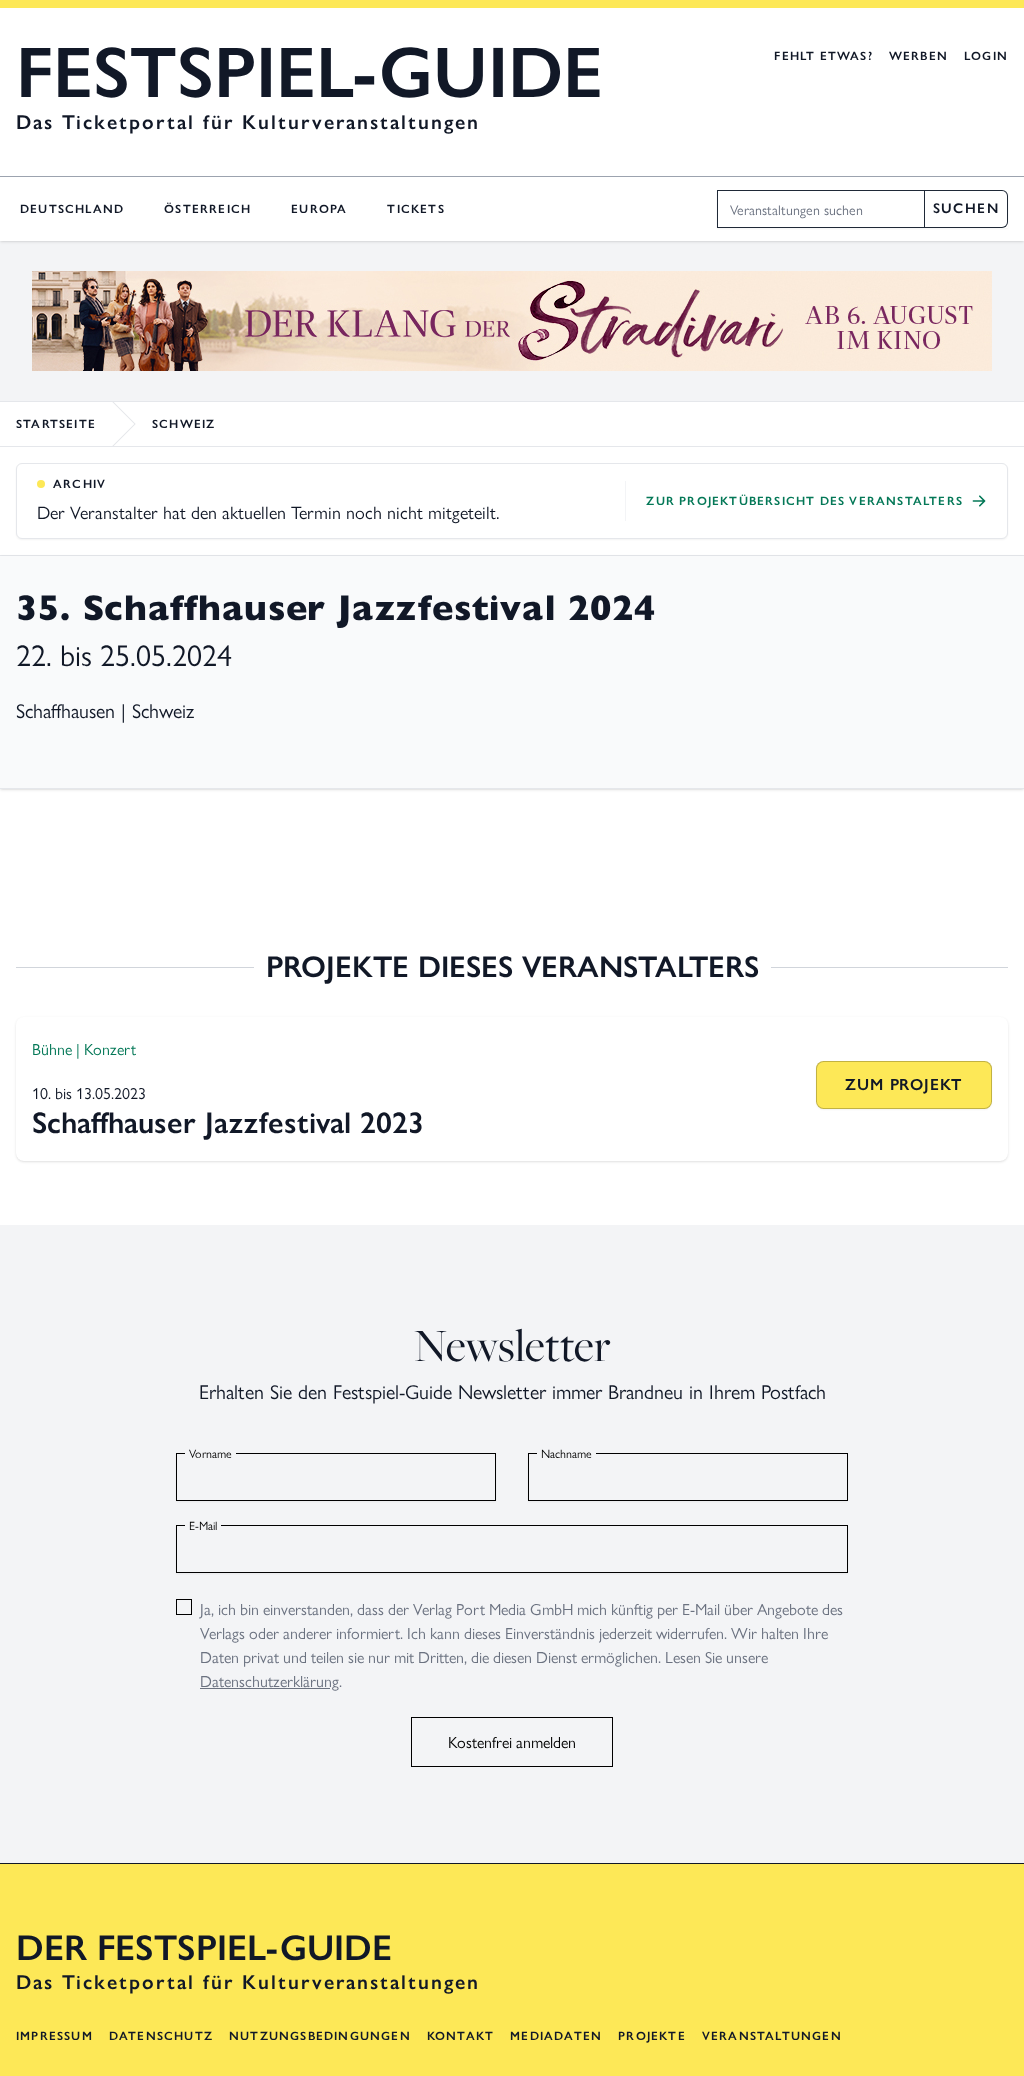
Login (986, 56)
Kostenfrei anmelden (512, 1741)
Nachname (566, 1453)
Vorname (210, 1453)
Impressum (54, 2036)
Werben (918, 56)
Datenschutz (161, 2036)
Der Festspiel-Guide (204, 1948)
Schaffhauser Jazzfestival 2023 (228, 1122)
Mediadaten (556, 2036)
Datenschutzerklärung (269, 1680)
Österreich (207, 209)
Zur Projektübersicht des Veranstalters (804, 501)
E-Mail (203, 1525)
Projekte (652, 2036)
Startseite (56, 424)
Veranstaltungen (772, 2036)
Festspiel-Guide (309, 72)
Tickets (415, 209)
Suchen (966, 208)
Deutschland (72, 209)
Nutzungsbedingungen (320, 2036)
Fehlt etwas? (823, 56)
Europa (319, 209)
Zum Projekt (903, 1084)
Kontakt (460, 2036)
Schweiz (183, 424)
